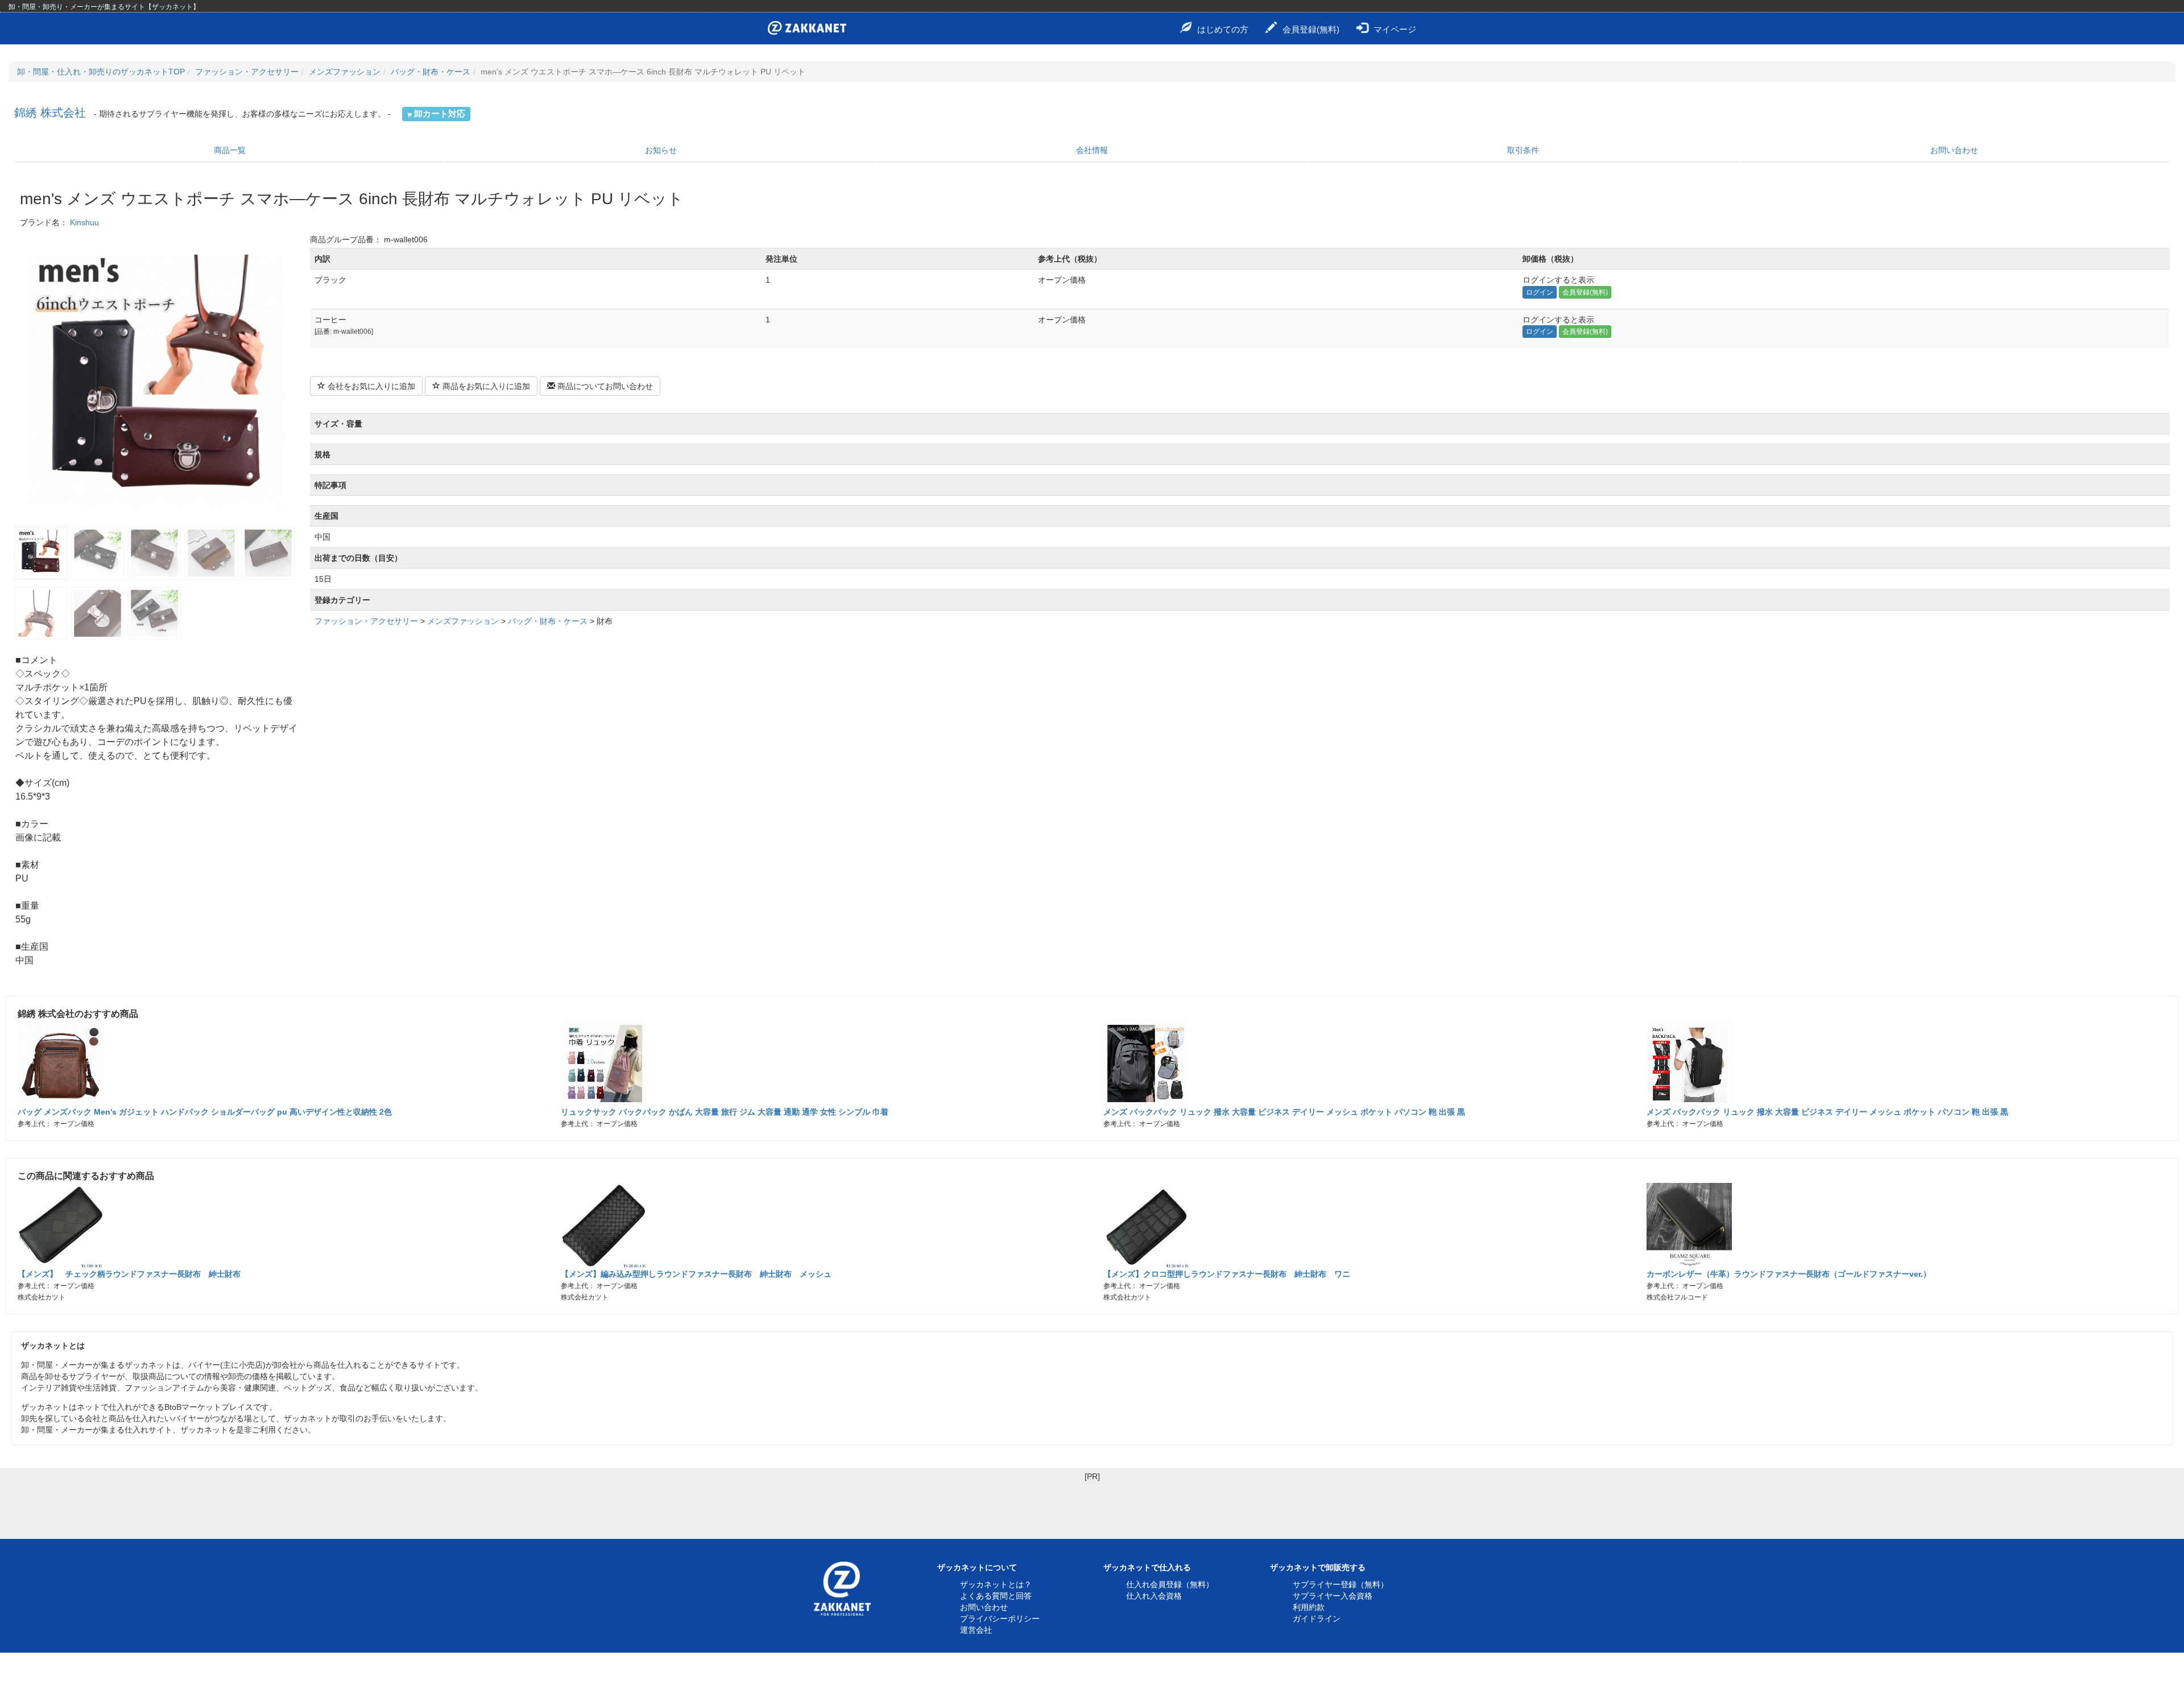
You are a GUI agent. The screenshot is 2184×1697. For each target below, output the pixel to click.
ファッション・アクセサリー (247, 72)
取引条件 (1523, 150)
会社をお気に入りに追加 (370, 386)
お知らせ (661, 150)
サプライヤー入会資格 (1333, 1596)
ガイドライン (1317, 1619)
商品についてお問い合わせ (604, 386)
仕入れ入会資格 (1154, 1596)
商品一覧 (230, 150)
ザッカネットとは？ (996, 1584)
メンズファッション (345, 72)
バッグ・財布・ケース (431, 72)
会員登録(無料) (1311, 29)
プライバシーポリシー (1000, 1619)
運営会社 (976, 1630)
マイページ (1395, 29)
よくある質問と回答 (996, 1596)
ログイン (1540, 292)
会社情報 (1092, 150)
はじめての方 (1223, 29)
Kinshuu (84, 222)
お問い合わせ (1954, 150)
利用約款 (1309, 1607)
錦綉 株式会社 (50, 113)
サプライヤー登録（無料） (1341, 1584)
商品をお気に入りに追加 (485, 386)
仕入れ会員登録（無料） (1170, 1584)
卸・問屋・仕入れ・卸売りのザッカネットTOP (101, 72)
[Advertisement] (1092, 1508)
